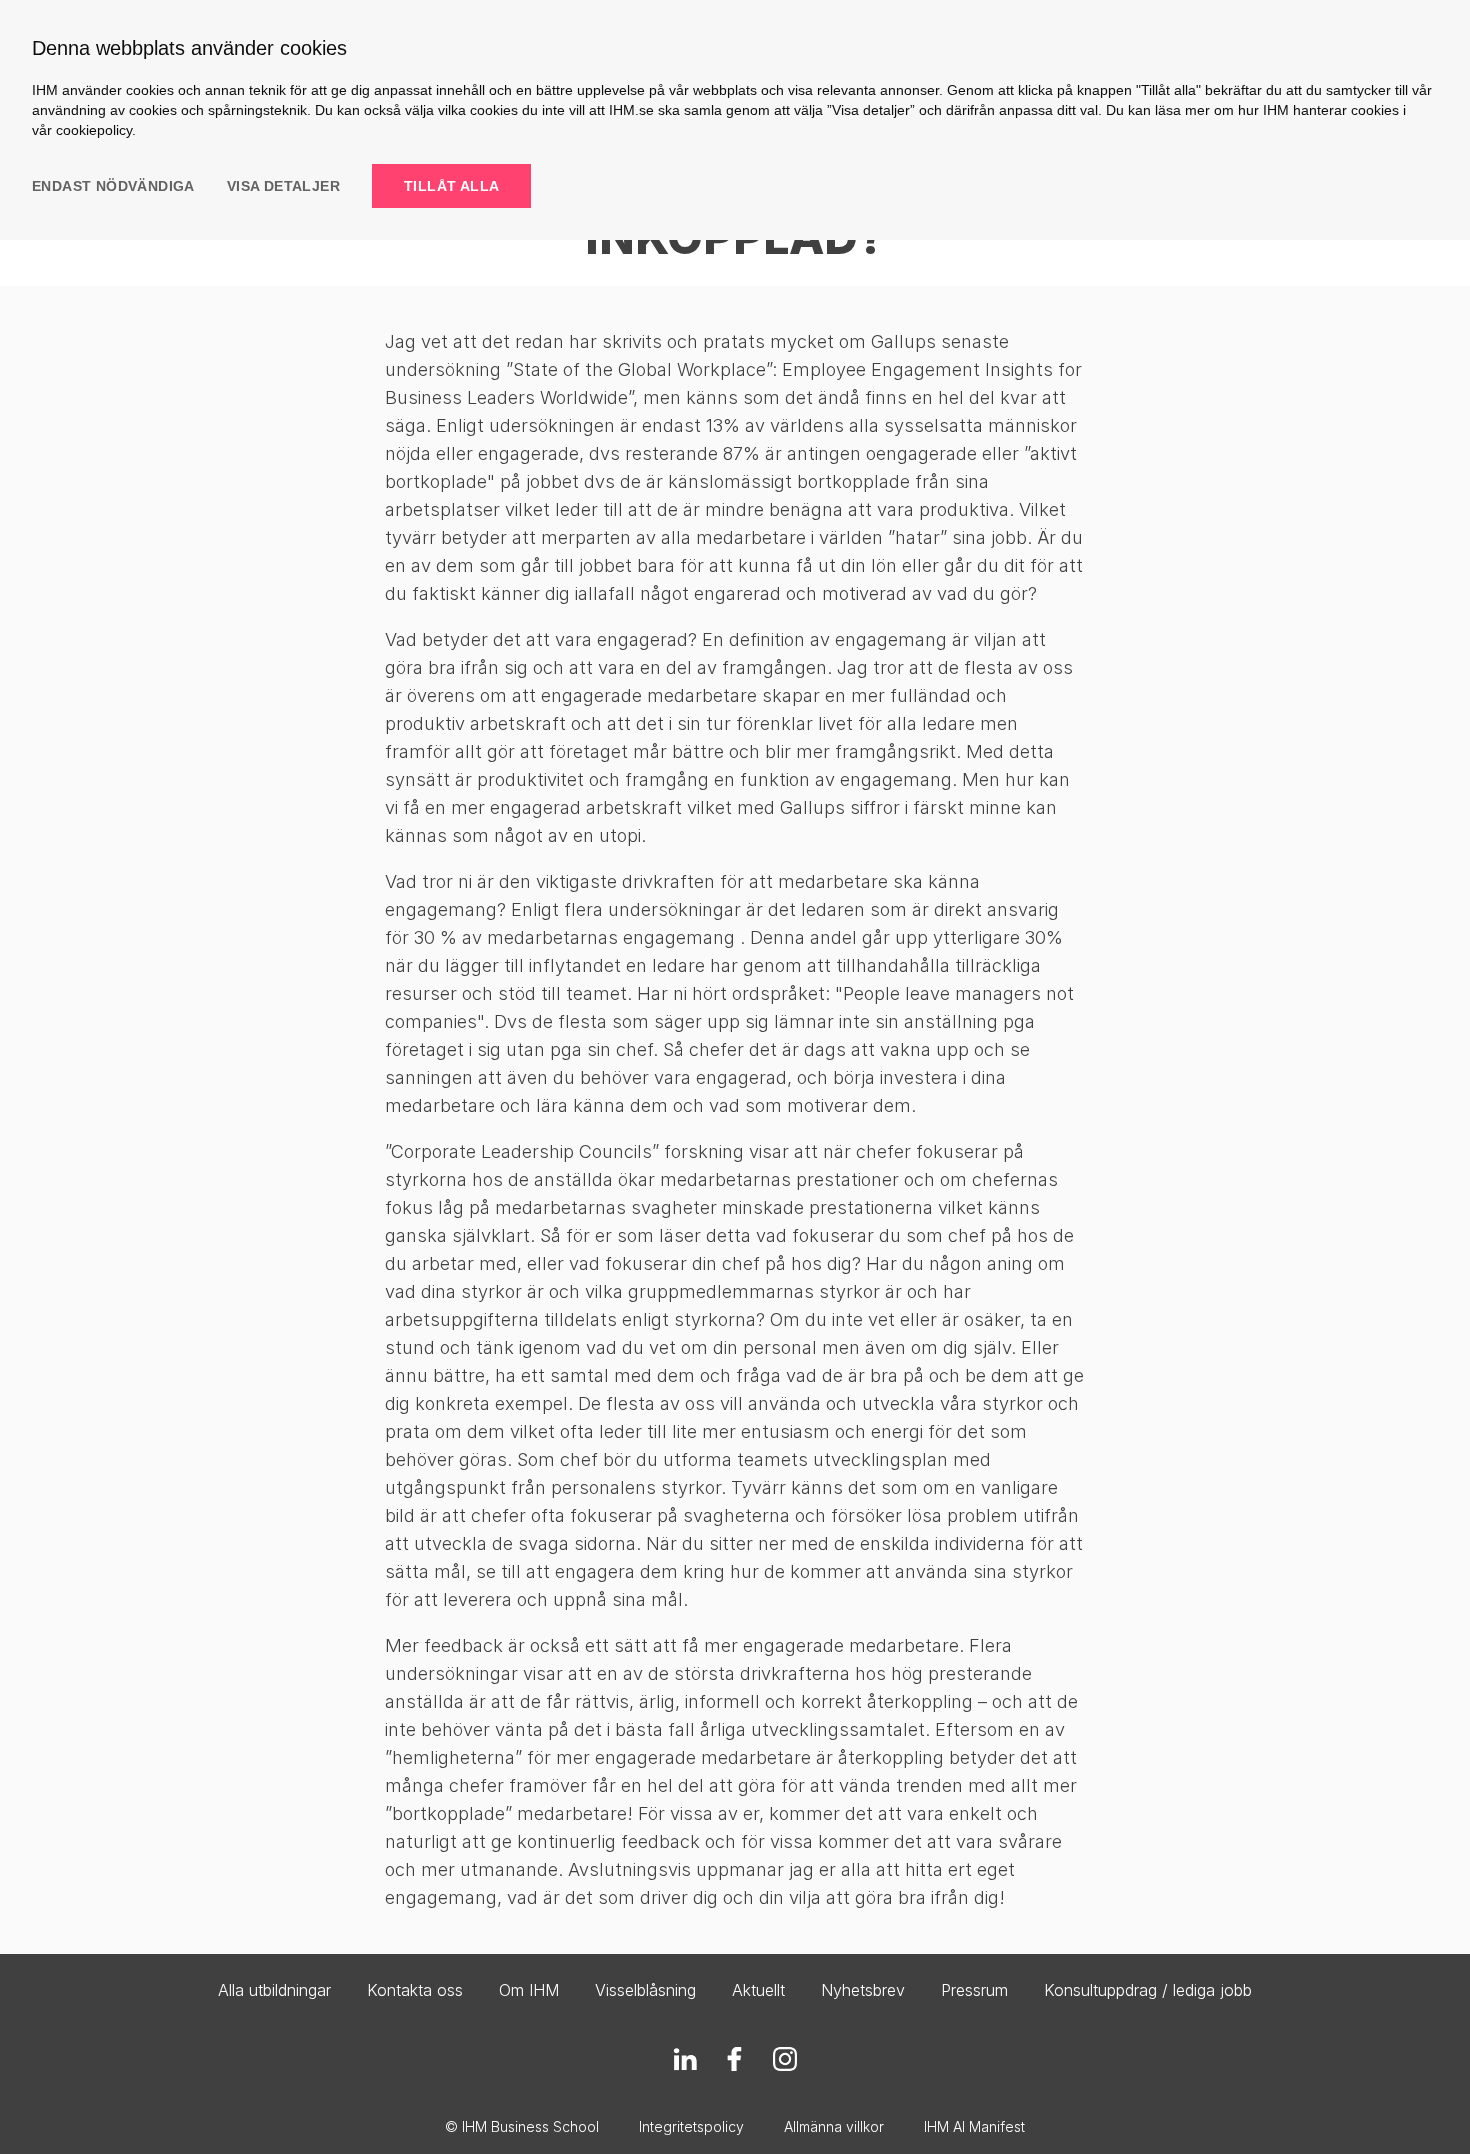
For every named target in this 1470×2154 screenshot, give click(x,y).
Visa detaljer (283, 186)
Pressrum (974, 1990)
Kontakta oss (415, 1990)
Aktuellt (758, 1990)
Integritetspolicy (691, 2126)
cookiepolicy (94, 130)
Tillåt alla (451, 186)
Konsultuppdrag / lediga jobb (1148, 1990)
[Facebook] (735, 2059)
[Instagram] (785, 2059)
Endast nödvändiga (113, 186)
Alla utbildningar (274, 1990)
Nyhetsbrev (863, 1990)
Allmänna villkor (834, 2126)
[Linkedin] (685, 2059)
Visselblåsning (645, 1990)
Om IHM (529, 1990)
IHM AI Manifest (974, 2126)
